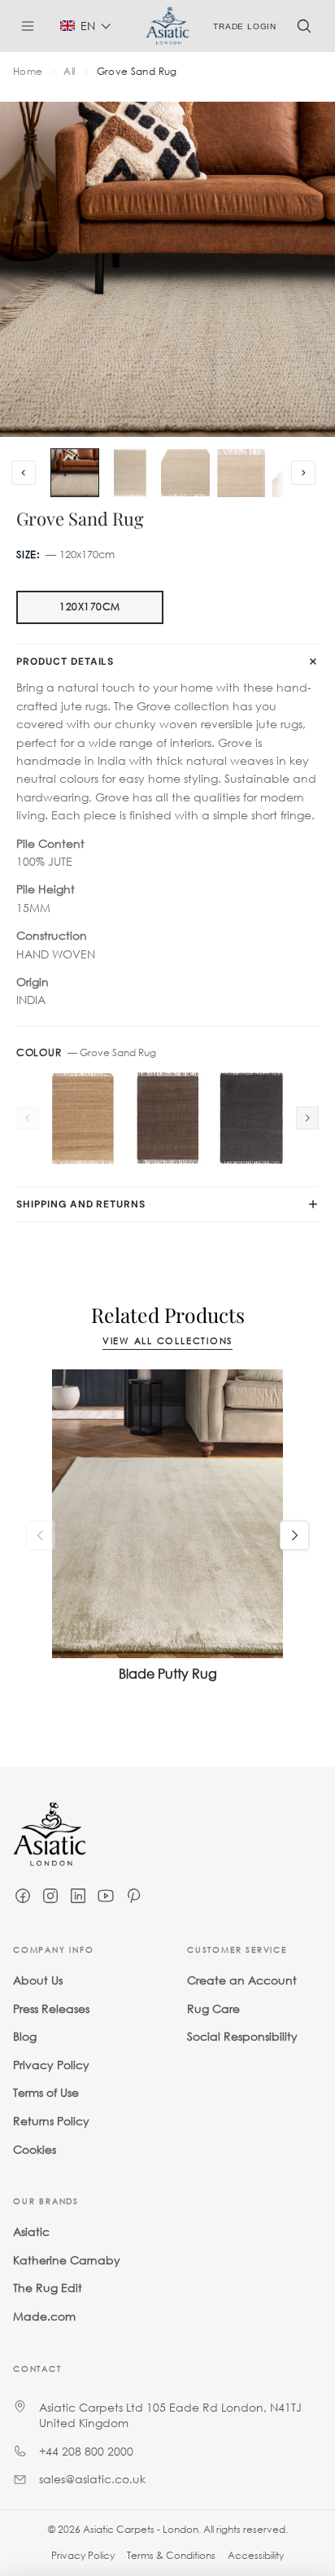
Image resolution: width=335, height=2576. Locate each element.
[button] (86, 26)
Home (28, 72)
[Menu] (34, 26)
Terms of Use (46, 2092)
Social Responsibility (242, 2036)
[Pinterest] (133, 1896)
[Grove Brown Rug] (167, 1118)
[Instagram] (50, 1896)
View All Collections (167, 1341)
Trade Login (245, 26)
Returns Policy (51, 2120)
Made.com (44, 2315)
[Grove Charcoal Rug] (252, 1118)
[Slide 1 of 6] (75, 473)
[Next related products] (294, 1535)
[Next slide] (303, 473)
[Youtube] (106, 1896)
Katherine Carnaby (67, 2259)
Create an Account (242, 1980)
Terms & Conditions (171, 2555)
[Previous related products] (41, 1535)
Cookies (35, 2148)
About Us (38, 1980)
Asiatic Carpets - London (141, 2529)
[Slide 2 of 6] (130, 473)
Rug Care (213, 2008)
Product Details (65, 661)
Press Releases (51, 2008)
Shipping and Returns (81, 1204)
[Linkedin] (78, 1896)
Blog (25, 2036)
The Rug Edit (48, 2288)
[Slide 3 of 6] (185, 473)
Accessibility (256, 2555)
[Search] (304, 26)
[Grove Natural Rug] (83, 1118)
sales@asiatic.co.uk (92, 2479)
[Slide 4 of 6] (241, 473)
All (69, 72)
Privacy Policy (51, 2064)
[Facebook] (23, 1896)
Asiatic (31, 2231)
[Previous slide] (24, 473)
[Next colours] (307, 1118)
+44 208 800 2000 (86, 2450)
